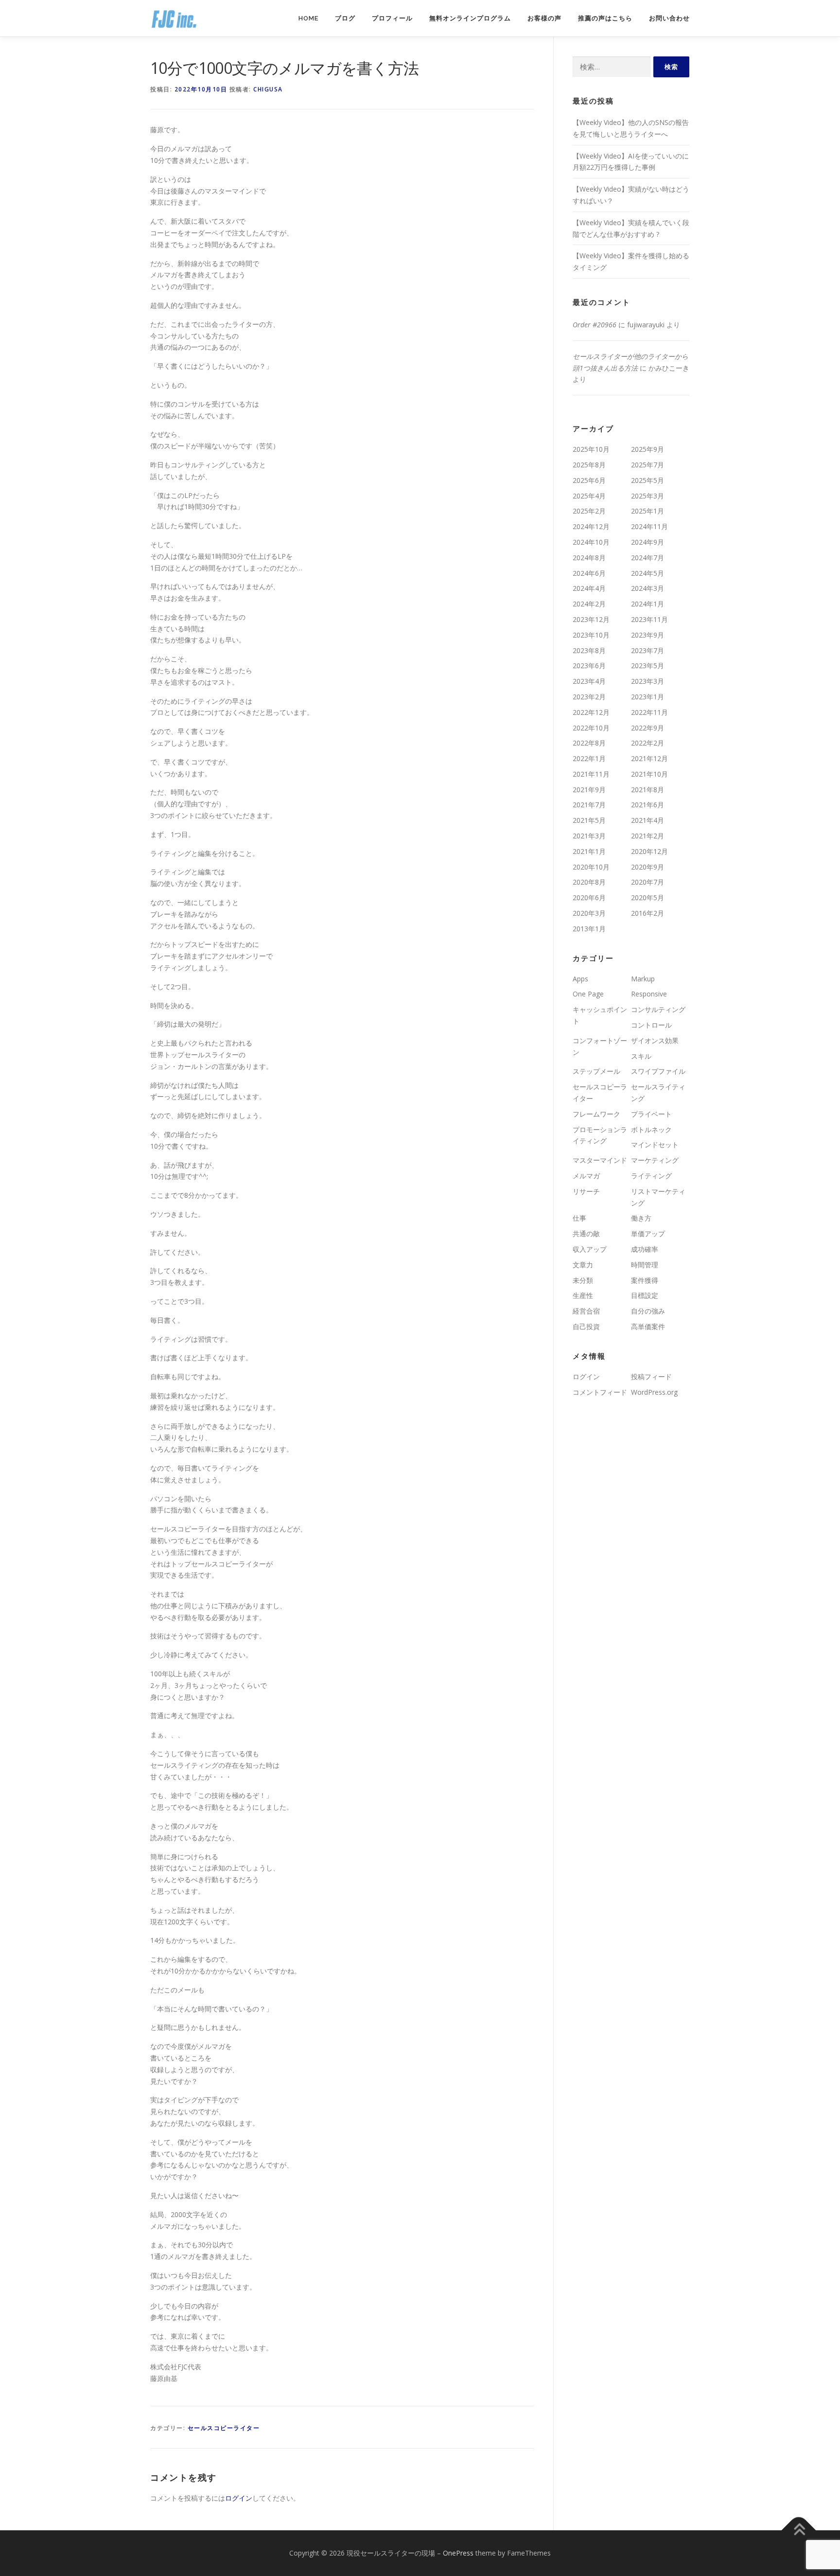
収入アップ (590, 1249)
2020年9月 (647, 867)
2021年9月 (589, 790)
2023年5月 (647, 666)
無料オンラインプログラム (470, 18)
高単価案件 (648, 1326)
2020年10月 (591, 867)
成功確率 (645, 1249)
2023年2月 (589, 697)
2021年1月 (589, 851)
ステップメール (596, 1071)
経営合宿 (586, 1311)
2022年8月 (589, 743)
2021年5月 (589, 820)
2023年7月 (647, 650)
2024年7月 (647, 558)
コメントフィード (600, 1392)
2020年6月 (589, 897)
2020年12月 (649, 851)
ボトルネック (651, 1129)
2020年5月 (647, 897)
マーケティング (655, 1160)
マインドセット (655, 1145)
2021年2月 (647, 836)
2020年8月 (589, 882)
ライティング (651, 1176)
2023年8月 (589, 650)
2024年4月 (589, 588)
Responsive (649, 994)
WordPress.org (654, 1392)
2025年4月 (589, 496)
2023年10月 (591, 635)
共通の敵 (586, 1234)
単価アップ (648, 1234)
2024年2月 (589, 604)
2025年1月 (647, 511)
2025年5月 (647, 480)
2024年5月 (647, 573)
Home (308, 18)
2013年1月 (589, 929)
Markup (643, 979)
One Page (588, 994)
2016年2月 (647, 913)
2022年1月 (589, 758)
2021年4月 (647, 820)
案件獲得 (645, 1280)
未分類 (583, 1280)
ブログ (345, 18)
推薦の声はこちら (605, 18)
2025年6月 (589, 480)
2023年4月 (589, 681)
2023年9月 (647, 635)
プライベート (651, 1114)
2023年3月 (647, 681)
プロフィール (392, 18)
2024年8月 (589, 558)
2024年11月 (649, 526)
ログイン (239, 2498)
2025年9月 (647, 449)
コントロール (651, 1025)
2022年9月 (647, 728)
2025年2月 (589, 511)
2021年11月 (591, 774)
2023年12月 (591, 619)
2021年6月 (647, 805)
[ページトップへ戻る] (799, 2531)
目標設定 (645, 1295)
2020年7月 (647, 882)
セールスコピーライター (224, 2428)
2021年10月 (649, 774)
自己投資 (586, 1326)
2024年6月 (589, 573)
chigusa (268, 89)
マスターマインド (600, 1160)
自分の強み (648, 1311)
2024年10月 (591, 542)
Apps (580, 979)
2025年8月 (589, 465)
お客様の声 (544, 18)
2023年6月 (589, 666)
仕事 (579, 1218)
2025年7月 (647, 465)
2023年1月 (647, 697)
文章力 (583, 1265)
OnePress (458, 2553)
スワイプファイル (658, 1071)
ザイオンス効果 (655, 1040)
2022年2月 (647, 743)
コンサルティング (658, 1009)
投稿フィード (651, 1377)
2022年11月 (649, 712)
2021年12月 (649, 758)
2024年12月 (591, 526)
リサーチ (586, 1191)
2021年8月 (647, 790)
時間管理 (645, 1265)
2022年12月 (591, 712)
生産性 (583, 1295)
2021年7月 (589, 805)
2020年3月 (589, 913)
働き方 (641, 1218)
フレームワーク (596, 1114)
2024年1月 (647, 604)
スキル (641, 1056)
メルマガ (586, 1176)
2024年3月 (647, 588)
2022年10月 (591, 728)
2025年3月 (647, 496)
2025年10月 (591, 449)
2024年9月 (647, 542)
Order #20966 (595, 325)
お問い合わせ (669, 18)
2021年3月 (589, 836)
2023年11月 (649, 619)
